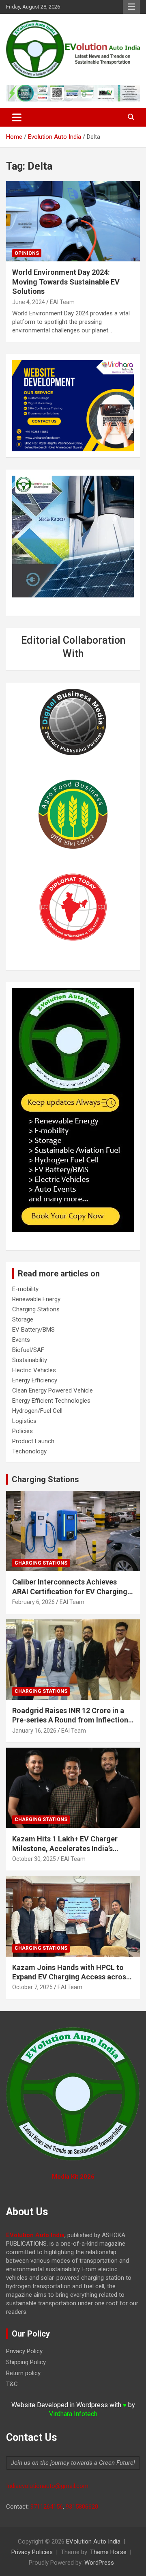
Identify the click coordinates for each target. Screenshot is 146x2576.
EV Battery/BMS (33, 1330)
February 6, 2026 (33, 1602)
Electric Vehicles (34, 1370)
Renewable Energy (36, 1299)
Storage (23, 1319)
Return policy (23, 2373)
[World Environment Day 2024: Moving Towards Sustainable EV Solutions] (73, 221)
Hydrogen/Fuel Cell (37, 1411)
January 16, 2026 (34, 1731)
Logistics (24, 1421)
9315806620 (82, 2507)
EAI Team (62, 302)
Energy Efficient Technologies (51, 1401)
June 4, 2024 (29, 302)
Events (21, 1340)
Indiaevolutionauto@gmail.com (47, 2486)
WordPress (99, 2563)
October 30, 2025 (34, 1859)
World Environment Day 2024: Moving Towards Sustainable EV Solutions (66, 282)
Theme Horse (108, 2552)
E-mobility (25, 1289)
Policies (23, 1431)
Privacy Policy (24, 2351)
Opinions (27, 253)
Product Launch (33, 1441)
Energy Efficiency (35, 1380)
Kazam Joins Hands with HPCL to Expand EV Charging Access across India (71, 1977)
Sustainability (30, 1360)
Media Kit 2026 (73, 2177)
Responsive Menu (131, 7)
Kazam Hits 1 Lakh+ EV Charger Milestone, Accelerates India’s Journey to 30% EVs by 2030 (65, 1848)
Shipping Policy (26, 2362)
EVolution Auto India (93, 2542)
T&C (12, 2384)
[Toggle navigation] (17, 117)
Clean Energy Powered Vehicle (53, 1390)
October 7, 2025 (32, 1987)
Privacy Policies (32, 2552)
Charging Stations (36, 1309)
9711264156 (47, 2507)
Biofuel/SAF (28, 1350)
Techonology (29, 1451)
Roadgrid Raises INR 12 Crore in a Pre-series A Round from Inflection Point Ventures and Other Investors (71, 1720)
